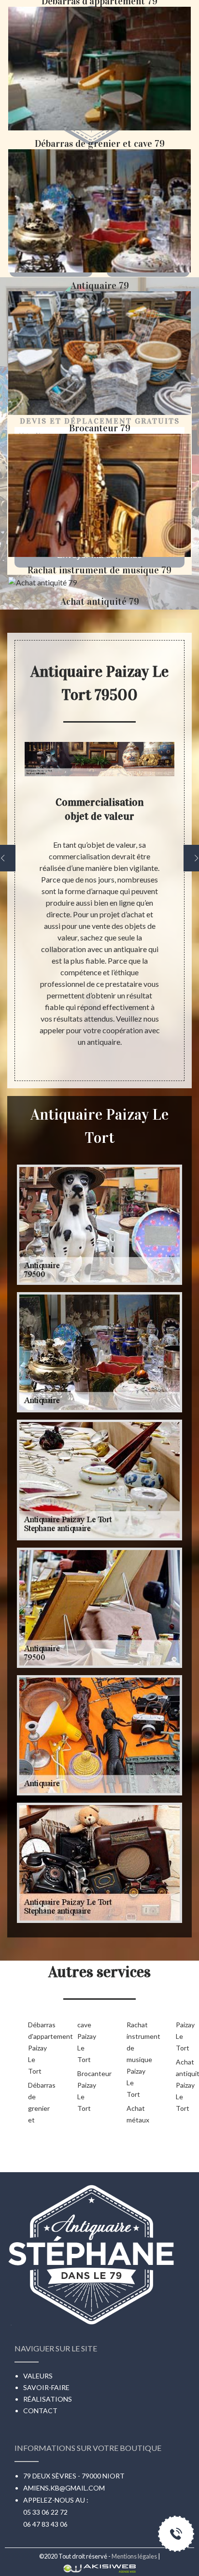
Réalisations (48, 2399)
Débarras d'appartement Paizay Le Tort (37, 2048)
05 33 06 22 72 (45, 2512)
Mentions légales (134, 2556)
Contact (40, 2411)
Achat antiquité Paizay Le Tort (185, 2085)
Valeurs (38, 2376)
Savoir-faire (46, 2387)
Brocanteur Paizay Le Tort (86, 2091)
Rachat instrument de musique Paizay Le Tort (136, 2059)
